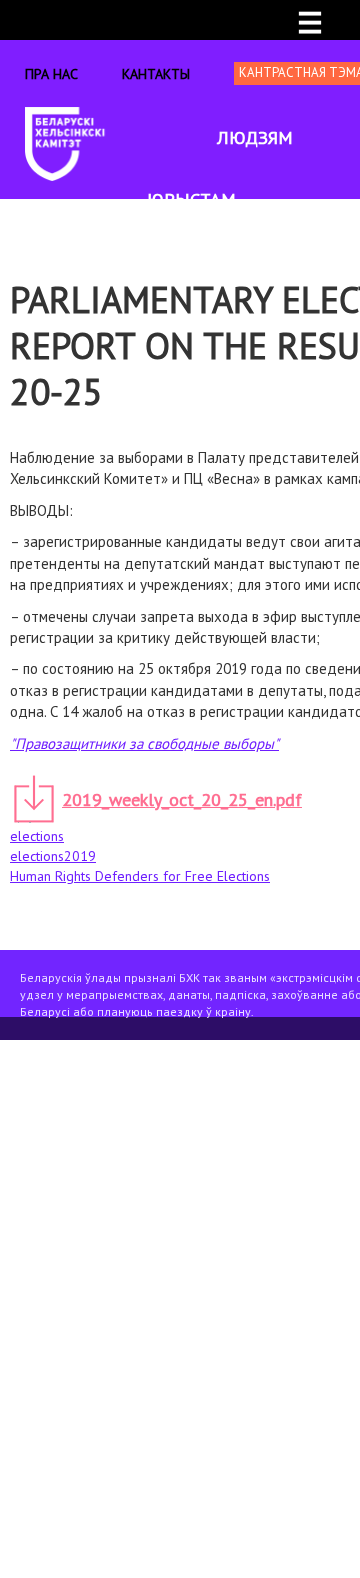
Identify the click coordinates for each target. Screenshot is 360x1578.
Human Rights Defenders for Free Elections (140, 876)
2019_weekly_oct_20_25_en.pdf (182, 799)
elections (37, 836)
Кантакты (156, 74)
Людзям (255, 137)
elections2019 (53, 856)
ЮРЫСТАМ (191, 199)
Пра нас (51, 74)
